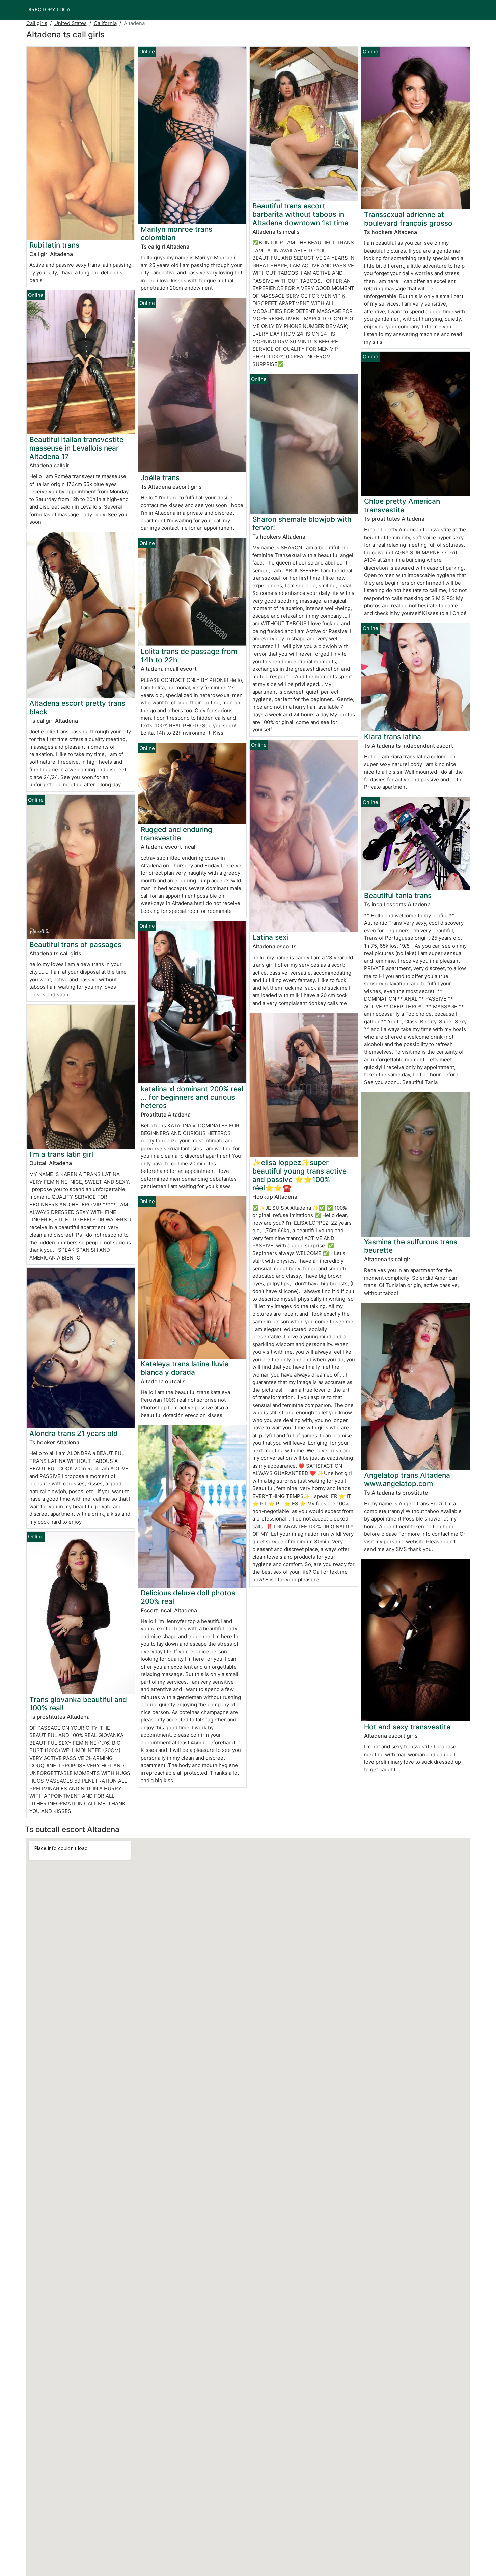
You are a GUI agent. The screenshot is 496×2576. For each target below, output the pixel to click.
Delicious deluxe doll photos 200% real (188, 1597)
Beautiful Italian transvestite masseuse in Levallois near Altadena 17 (76, 448)
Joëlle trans (160, 478)
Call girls (37, 23)
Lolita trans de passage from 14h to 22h (189, 656)
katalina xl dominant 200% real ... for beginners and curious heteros (192, 1097)
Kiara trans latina (393, 737)
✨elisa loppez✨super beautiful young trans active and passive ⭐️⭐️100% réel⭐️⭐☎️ (299, 1175)
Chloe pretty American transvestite (402, 505)
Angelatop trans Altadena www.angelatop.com (407, 1479)
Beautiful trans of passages (75, 944)
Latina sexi (270, 937)
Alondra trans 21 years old (74, 1433)
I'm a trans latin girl (61, 1154)
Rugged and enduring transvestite (176, 834)
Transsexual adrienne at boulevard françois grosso (408, 219)
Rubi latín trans (54, 245)
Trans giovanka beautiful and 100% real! (78, 1704)
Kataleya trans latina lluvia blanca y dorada (185, 1368)
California (105, 23)
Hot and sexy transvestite (407, 1727)
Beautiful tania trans (398, 895)
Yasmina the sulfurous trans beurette (411, 1246)
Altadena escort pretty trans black (77, 707)
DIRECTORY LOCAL (50, 10)
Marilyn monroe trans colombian (176, 233)
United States (71, 23)
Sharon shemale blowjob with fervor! (302, 523)
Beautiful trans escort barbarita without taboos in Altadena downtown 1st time (300, 214)
